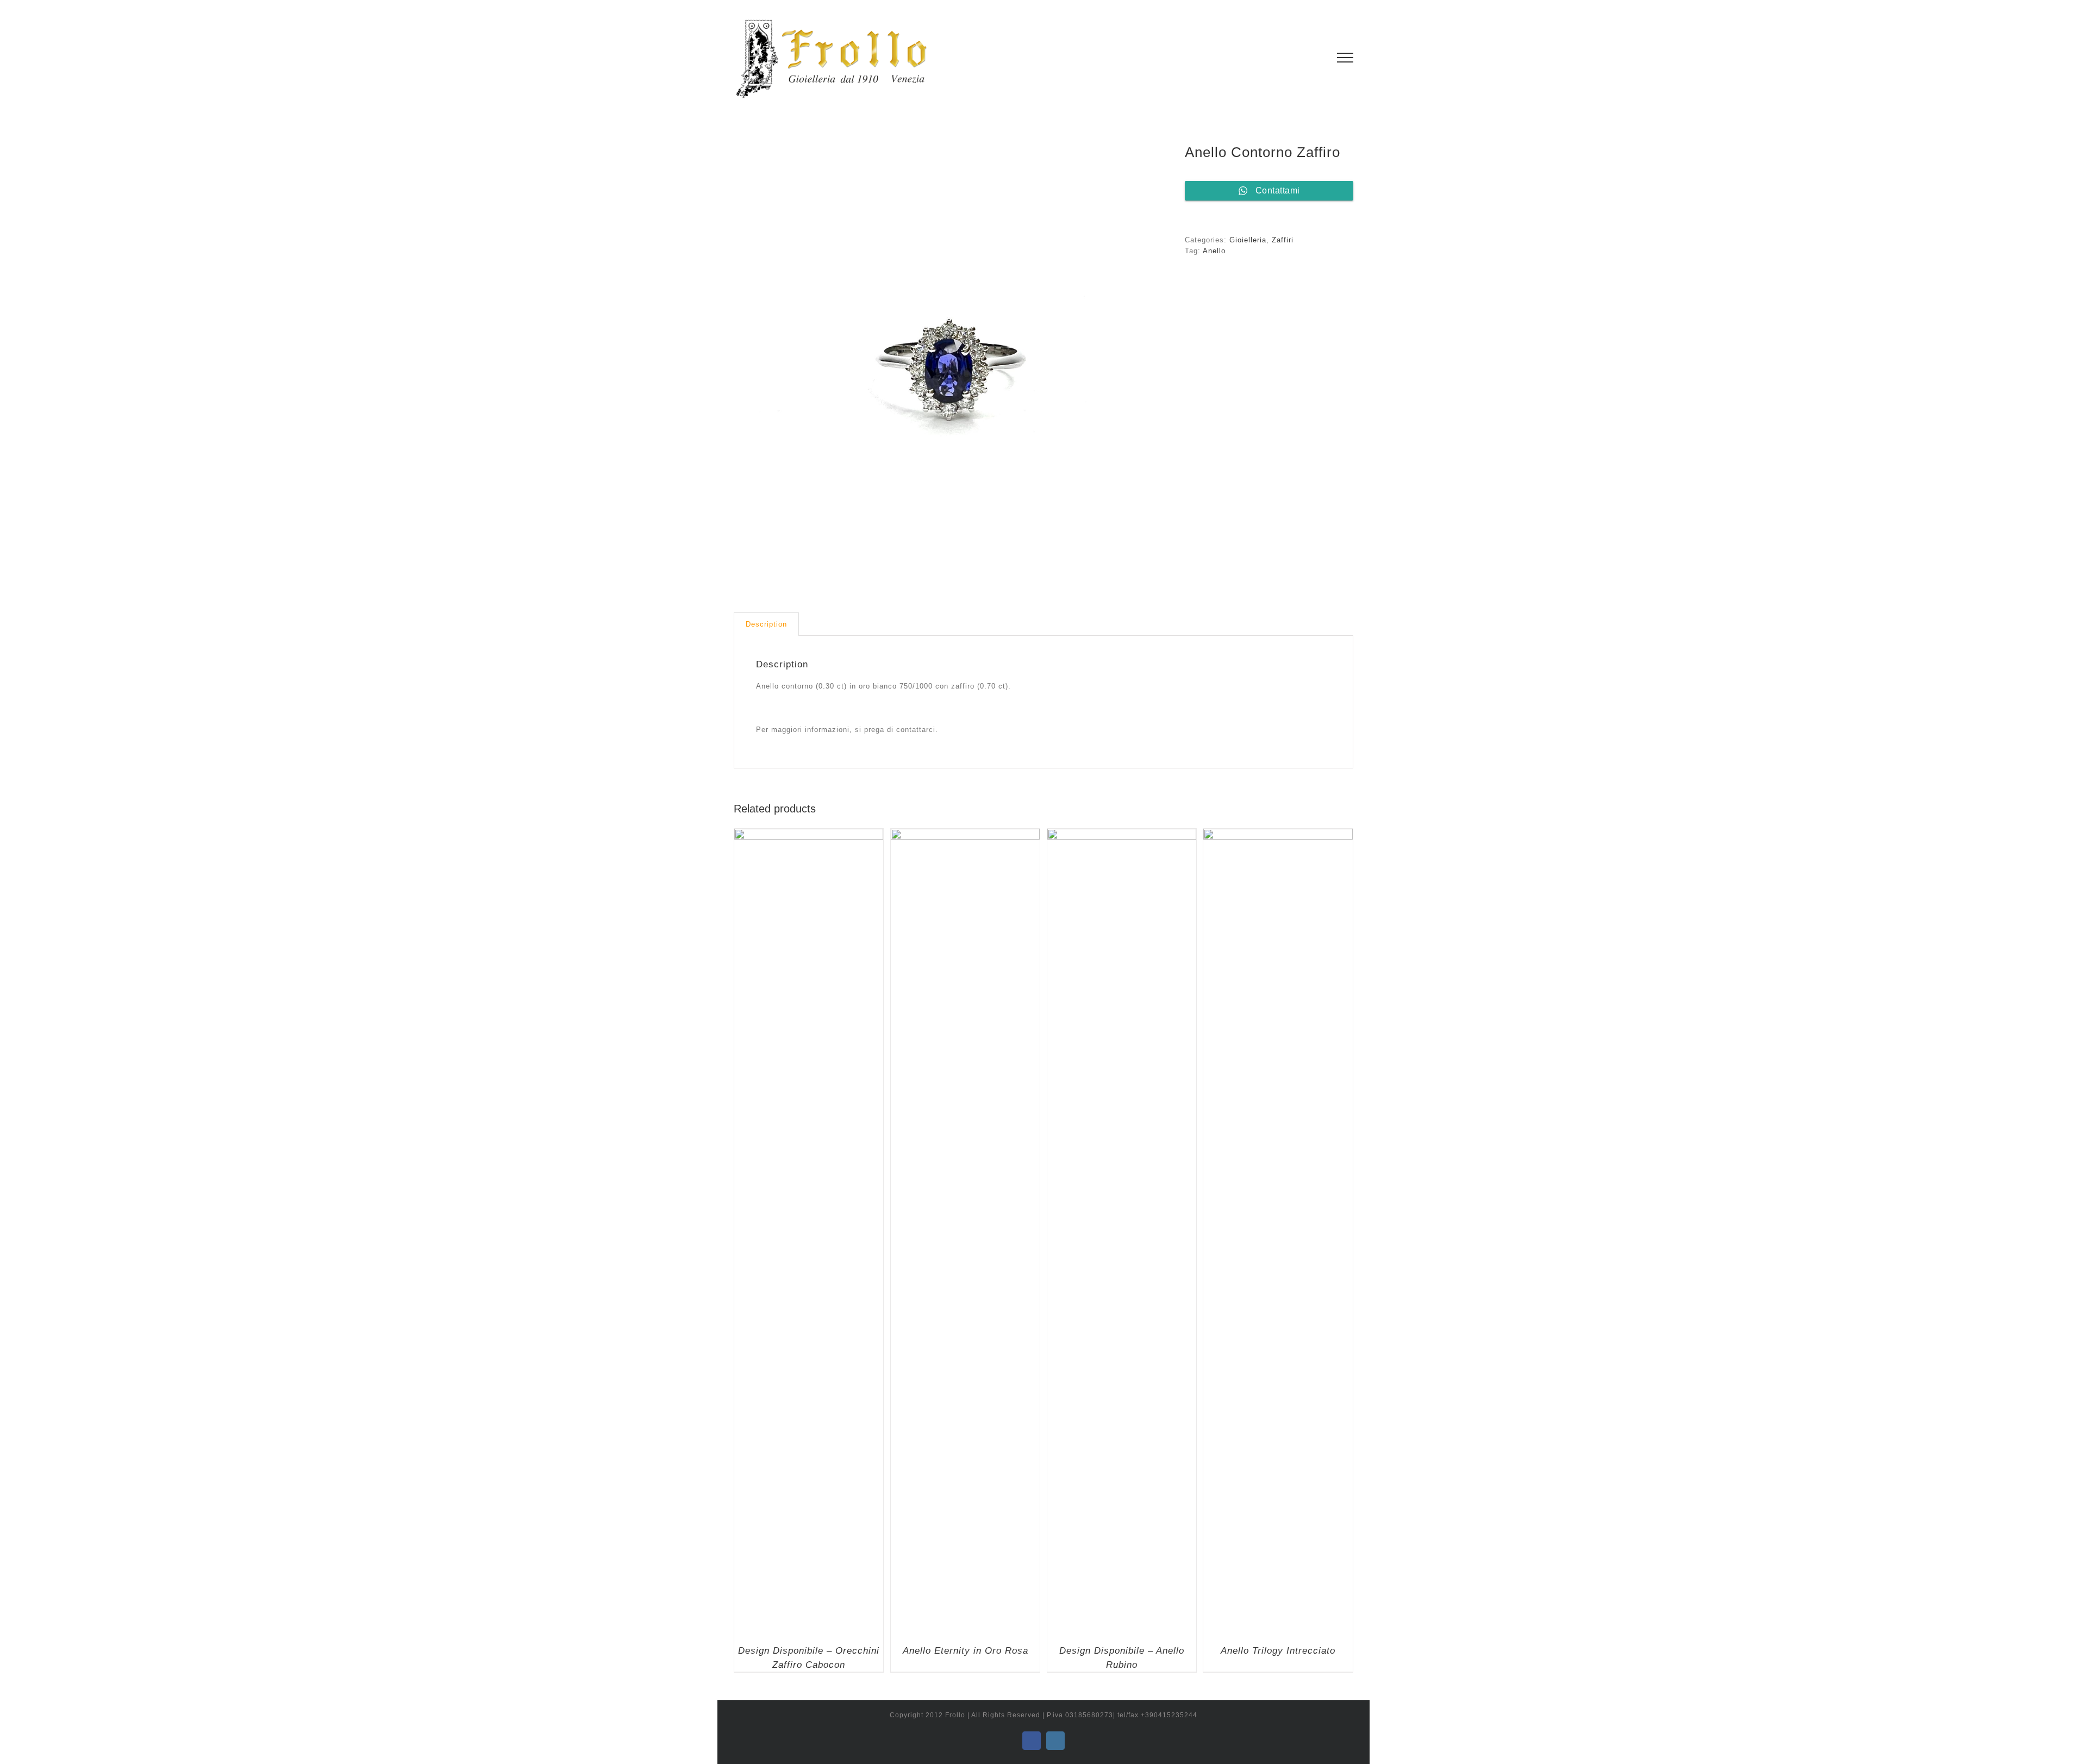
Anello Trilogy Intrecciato (1278, 1651)
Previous (742, 362)
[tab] (766, 624)
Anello (1214, 251)
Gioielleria (1248, 240)
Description (766, 624)
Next (1161, 362)
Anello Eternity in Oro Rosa (966, 1651)
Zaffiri (1283, 240)
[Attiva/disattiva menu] (1345, 58)
